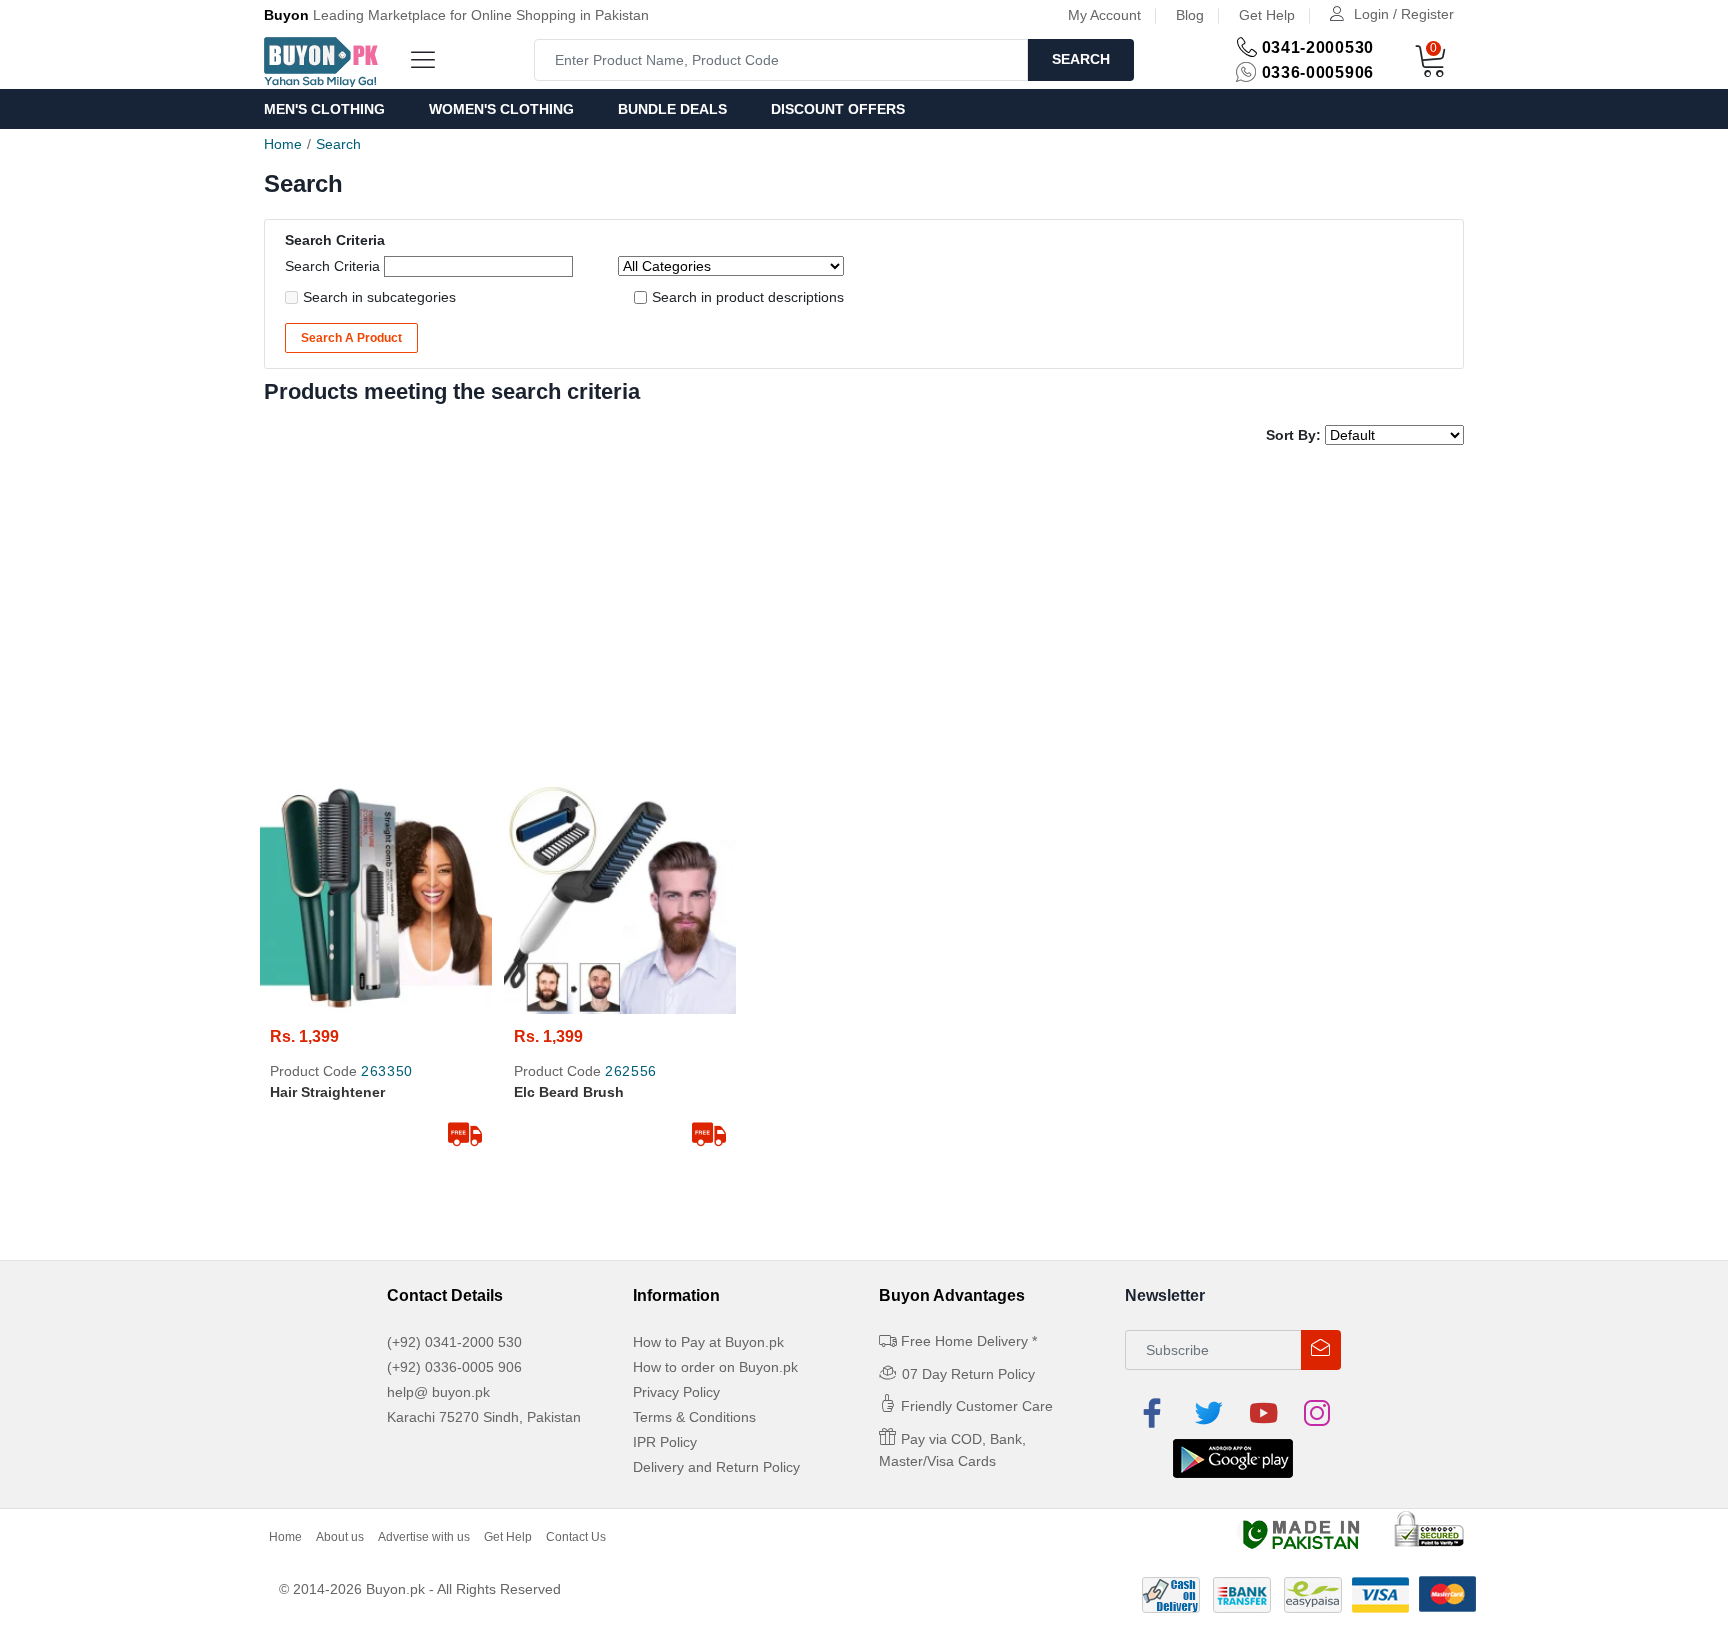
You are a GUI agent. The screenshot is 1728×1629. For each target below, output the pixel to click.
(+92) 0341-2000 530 (454, 1342)
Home (283, 144)
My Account (1104, 15)
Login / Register (1404, 14)
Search (1081, 59)
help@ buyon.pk (438, 1392)
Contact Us (576, 1537)
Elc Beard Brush (569, 1092)
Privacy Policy (676, 1392)
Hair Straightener (327, 1092)
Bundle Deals (672, 109)
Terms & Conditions (694, 1417)
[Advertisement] (864, 616)
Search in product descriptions (748, 297)
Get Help (1267, 15)
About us (340, 1537)
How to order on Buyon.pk (715, 1367)
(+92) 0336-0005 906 (454, 1367)
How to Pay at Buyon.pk (708, 1342)
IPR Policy (665, 1442)
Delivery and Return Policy (716, 1467)
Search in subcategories (379, 297)
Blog (1190, 15)
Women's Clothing (501, 109)
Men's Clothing (324, 109)
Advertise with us (424, 1537)
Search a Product (351, 338)
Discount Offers (838, 109)
